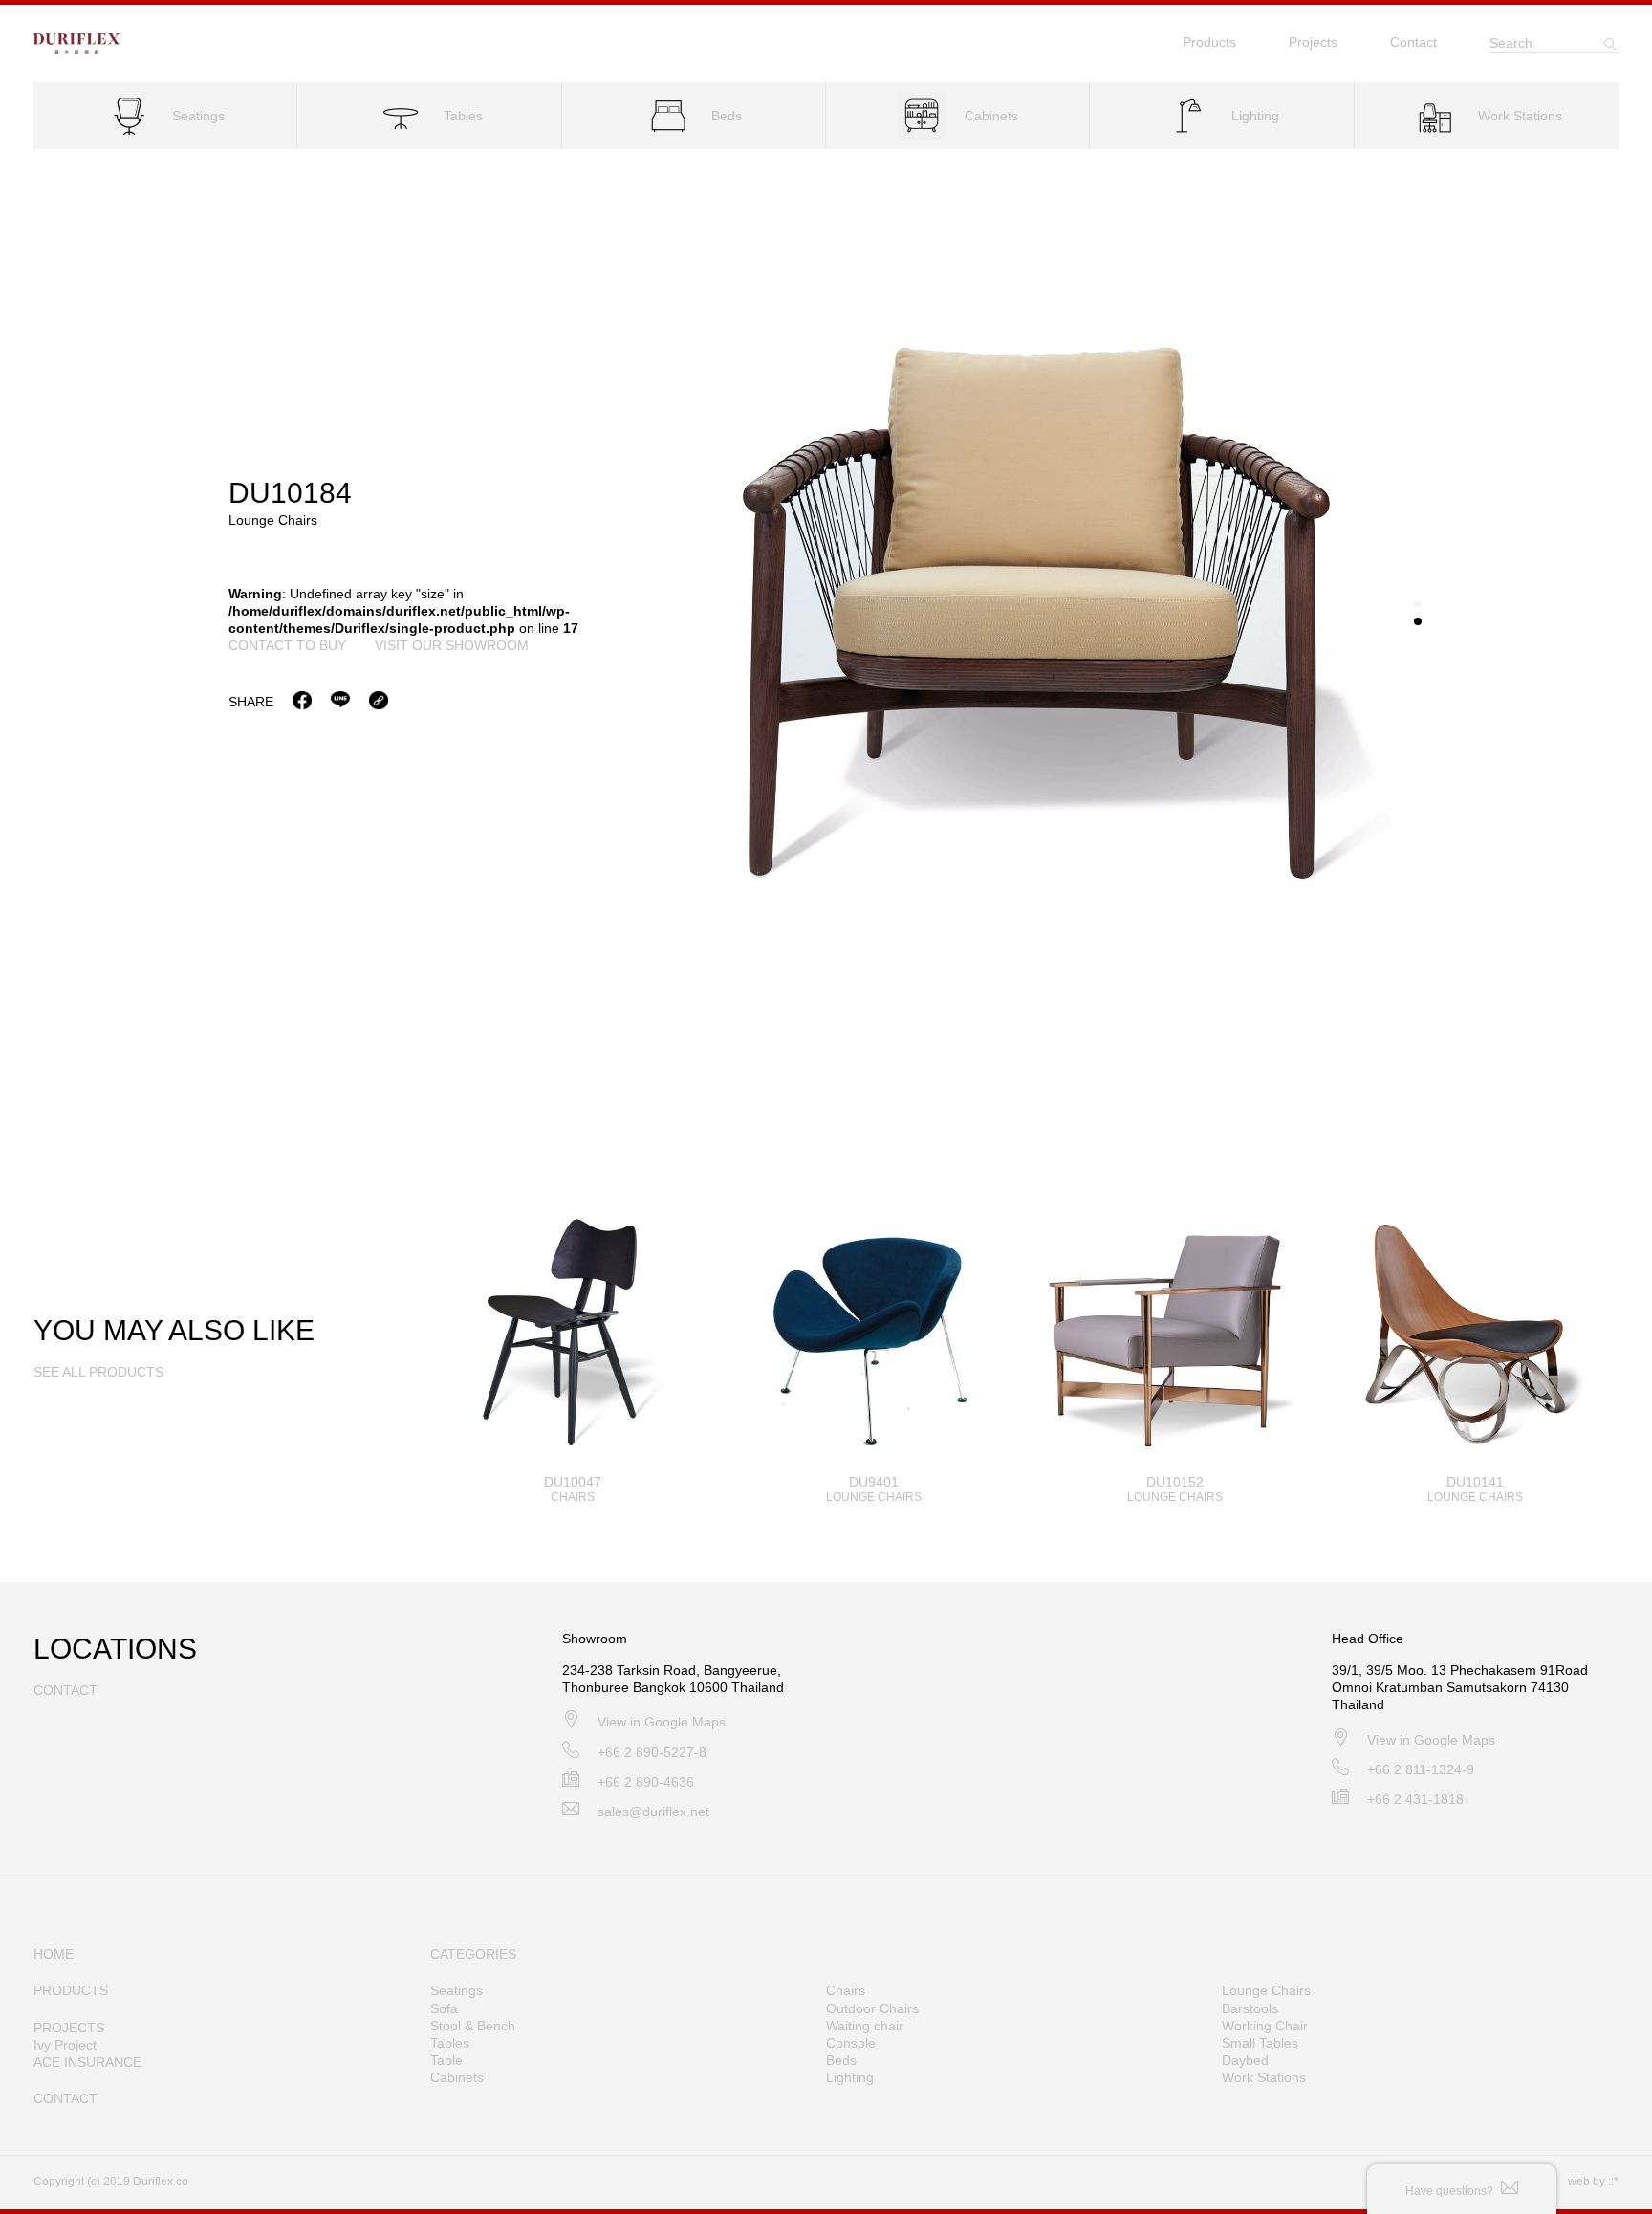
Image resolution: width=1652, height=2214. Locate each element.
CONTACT (65, 2098)
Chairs (846, 1990)
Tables (450, 2043)
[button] (1418, 604)
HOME (54, 1954)
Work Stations (1264, 2077)
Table (446, 2060)
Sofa (444, 2008)
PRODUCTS (71, 1990)
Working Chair (1265, 2026)
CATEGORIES (473, 1954)
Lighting (850, 2077)
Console (851, 2043)
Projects (1313, 42)
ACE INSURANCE (87, 2062)
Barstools (1250, 2008)
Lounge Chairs (1266, 1990)
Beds (841, 2060)
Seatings (456, 1990)
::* (1613, 2181)
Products (1209, 42)
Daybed (1245, 2060)
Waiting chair (865, 2026)
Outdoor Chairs (872, 2008)
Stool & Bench (473, 2026)
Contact (1413, 42)
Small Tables (1260, 2043)
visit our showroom (452, 645)
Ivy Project (65, 2045)
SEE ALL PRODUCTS (98, 1372)
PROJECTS (69, 2028)
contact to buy (287, 645)
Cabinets (457, 2077)
